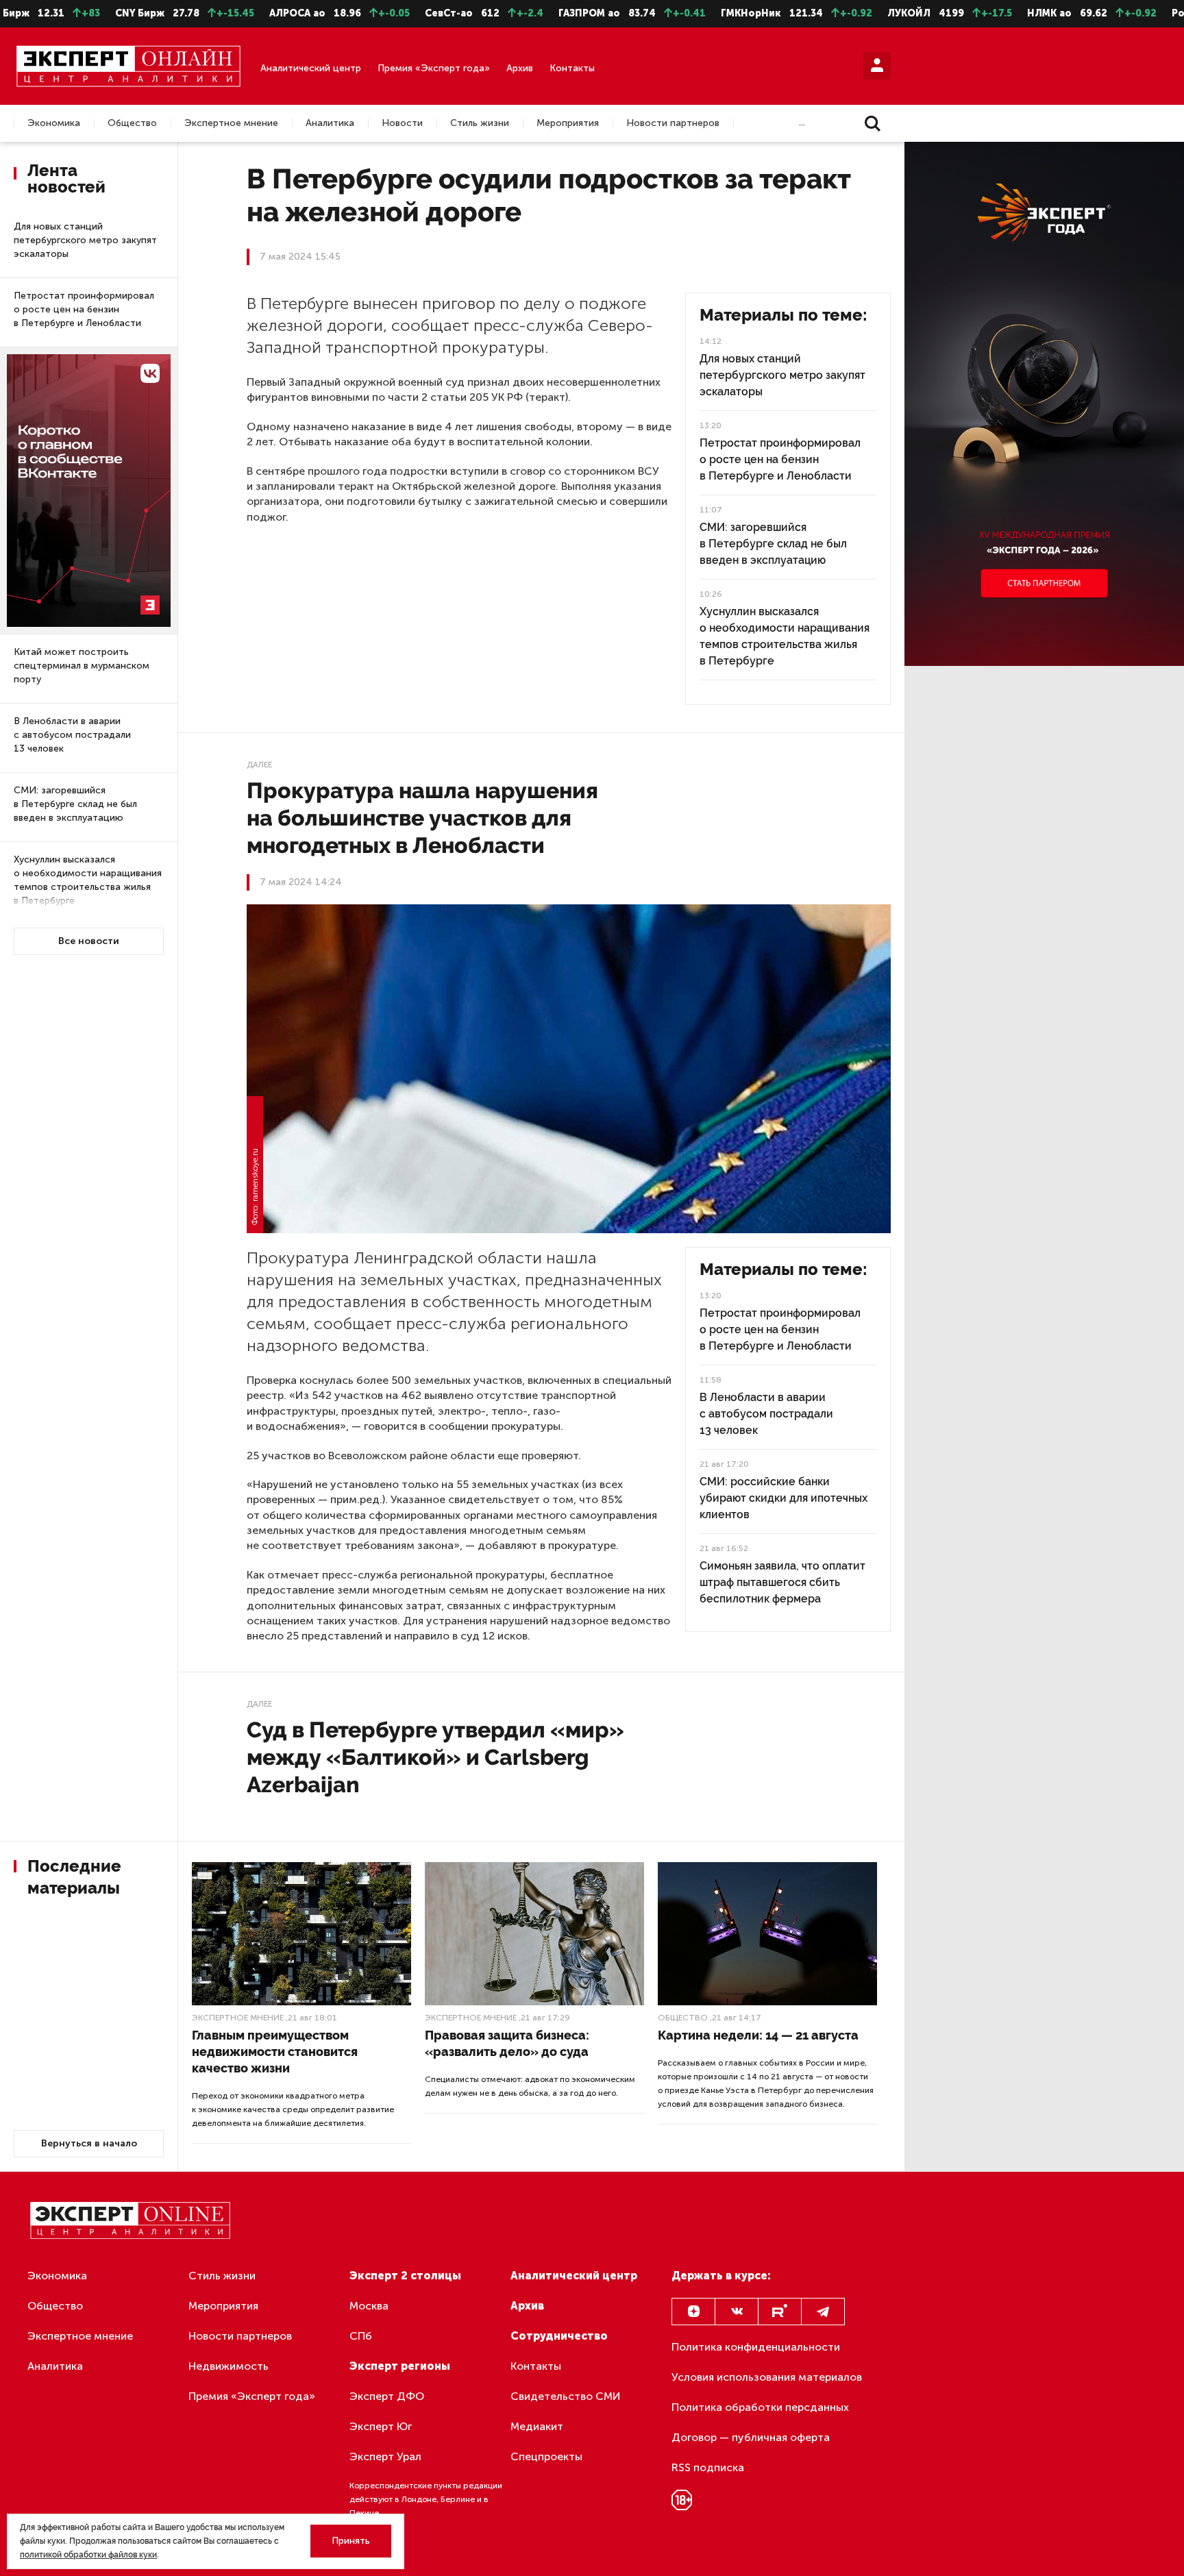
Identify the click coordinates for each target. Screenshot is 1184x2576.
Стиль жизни (480, 123)
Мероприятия (568, 123)
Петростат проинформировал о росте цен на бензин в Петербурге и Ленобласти (84, 309)
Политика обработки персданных (760, 2407)
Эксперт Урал (385, 2456)
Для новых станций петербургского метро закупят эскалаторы (85, 240)
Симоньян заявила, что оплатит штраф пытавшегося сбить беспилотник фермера (782, 1582)
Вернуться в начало (89, 2143)
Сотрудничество (559, 2336)
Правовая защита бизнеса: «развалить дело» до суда (507, 2043)
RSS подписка (708, 2467)
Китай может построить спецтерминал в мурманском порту (82, 666)
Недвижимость (229, 2366)
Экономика (54, 123)
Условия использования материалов (767, 2377)
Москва (369, 2306)
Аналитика (330, 123)
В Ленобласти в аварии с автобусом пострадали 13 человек (72, 735)
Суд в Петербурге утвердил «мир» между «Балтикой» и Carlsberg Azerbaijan (435, 1757)
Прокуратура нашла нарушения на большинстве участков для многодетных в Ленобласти (422, 818)
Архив (520, 68)
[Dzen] (693, 2312)
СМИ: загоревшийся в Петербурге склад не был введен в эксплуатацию (75, 804)
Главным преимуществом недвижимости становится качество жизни (275, 2052)
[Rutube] (780, 2312)
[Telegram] (823, 2312)
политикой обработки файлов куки (88, 2555)
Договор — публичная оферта (751, 2437)
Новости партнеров (673, 123)
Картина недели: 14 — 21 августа (758, 2035)
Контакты (572, 68)
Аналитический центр (311, 68)
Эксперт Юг (381, 2426)
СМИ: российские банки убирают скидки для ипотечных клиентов (784, 1498)
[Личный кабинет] (877, 66)
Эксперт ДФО (387, 2396)
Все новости (89, 941)
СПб (361, 2336)
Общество (132, 123)
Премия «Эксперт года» (434, 68)
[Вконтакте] (737, 2312)
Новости (402, 123)
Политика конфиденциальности (756, 2347)
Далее (259, 765)
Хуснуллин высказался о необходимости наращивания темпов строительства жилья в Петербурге (88, 880)
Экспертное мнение (231, 123)
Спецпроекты (546, 2456)
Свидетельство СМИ (566, 2396)
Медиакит (537, 2426)
